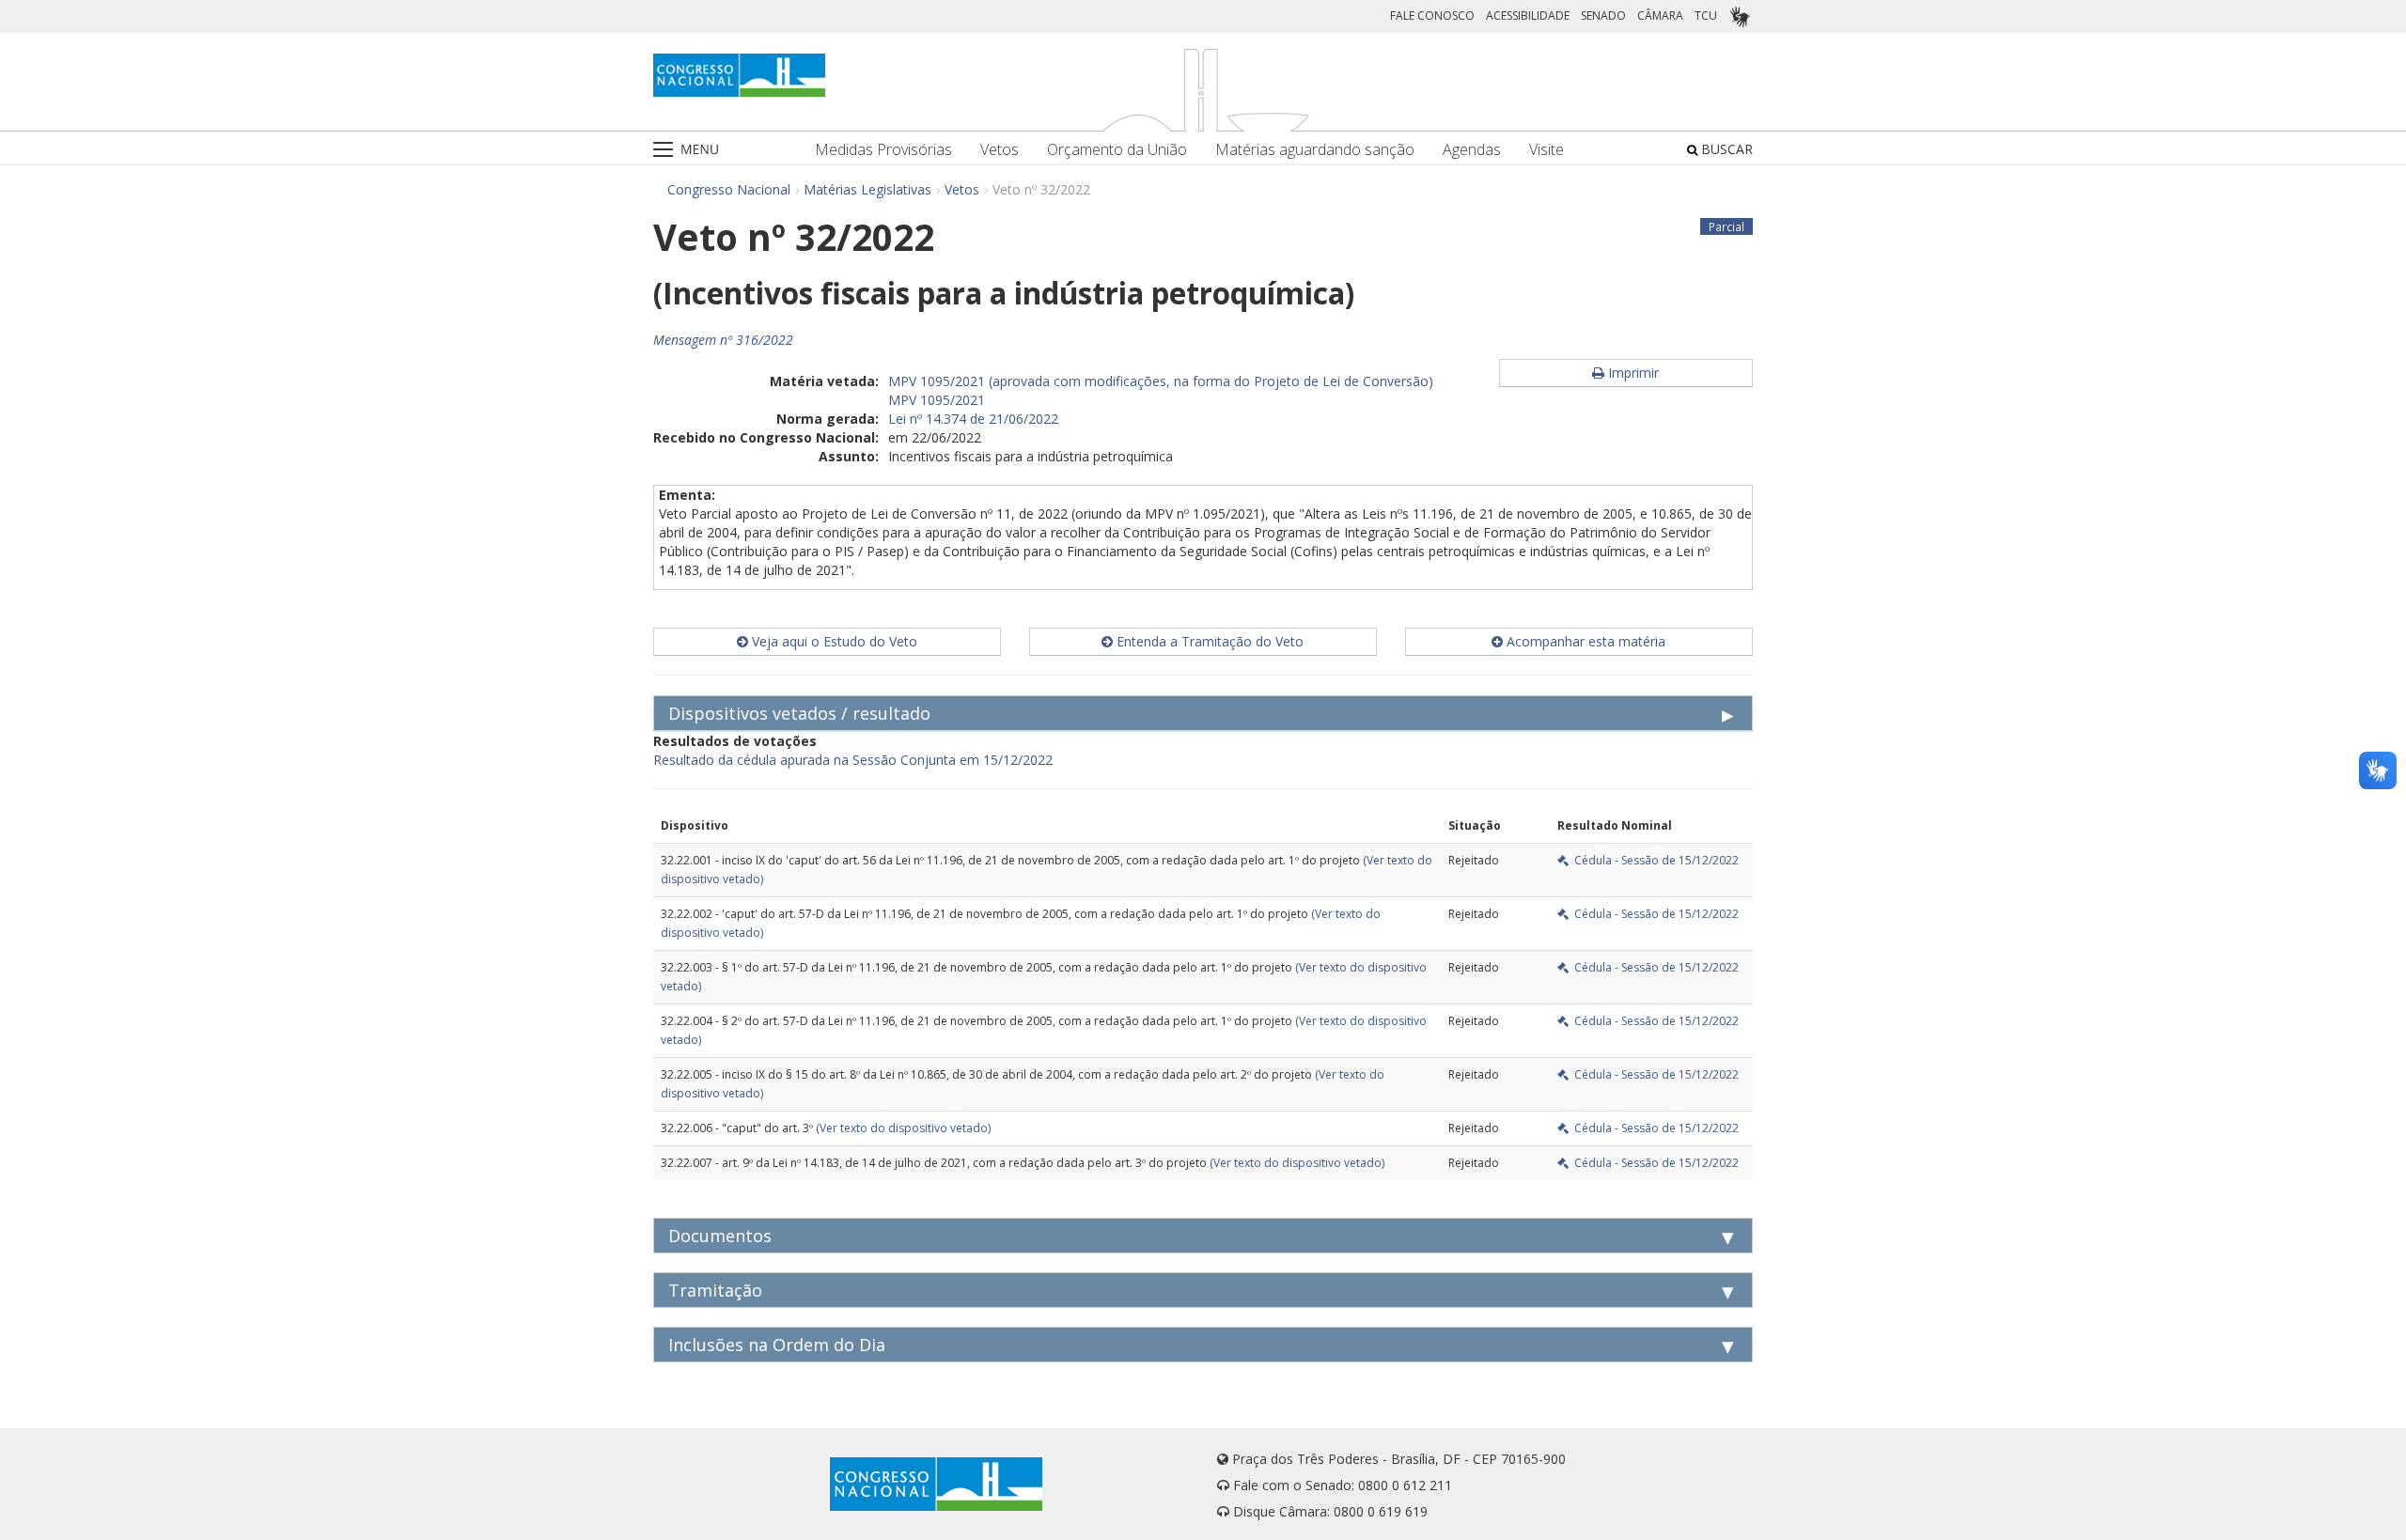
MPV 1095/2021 (937, 400)
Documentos (720, 1236)
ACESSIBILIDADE (1528, 16)
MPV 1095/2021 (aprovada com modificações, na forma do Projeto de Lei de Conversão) (1161, 381)
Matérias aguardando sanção (1315, 150)
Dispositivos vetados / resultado (799, 713)
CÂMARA (1660, 16)
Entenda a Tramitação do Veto (1208, 641)
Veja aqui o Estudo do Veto (833, 641)
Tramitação (715, 1290)
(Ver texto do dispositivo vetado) (903, 1128)
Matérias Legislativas (867, 189)
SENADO (1603, 16)
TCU (1706, 16)
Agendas (1472, 150)
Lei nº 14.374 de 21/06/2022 (973, 419)
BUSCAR (1725, 149)
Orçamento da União (1117, 150)
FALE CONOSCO (1432, 16)
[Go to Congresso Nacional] (739, 75)
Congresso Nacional (729, 189)
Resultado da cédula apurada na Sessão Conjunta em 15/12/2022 (853, 760)
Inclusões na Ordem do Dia (777, 1345)
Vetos (1000, 150)
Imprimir (1632, 373)
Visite (1547, 150)
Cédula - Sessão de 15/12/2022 (1654, 860)
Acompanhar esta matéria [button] (1584, 641)
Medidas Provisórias (883, 150)
